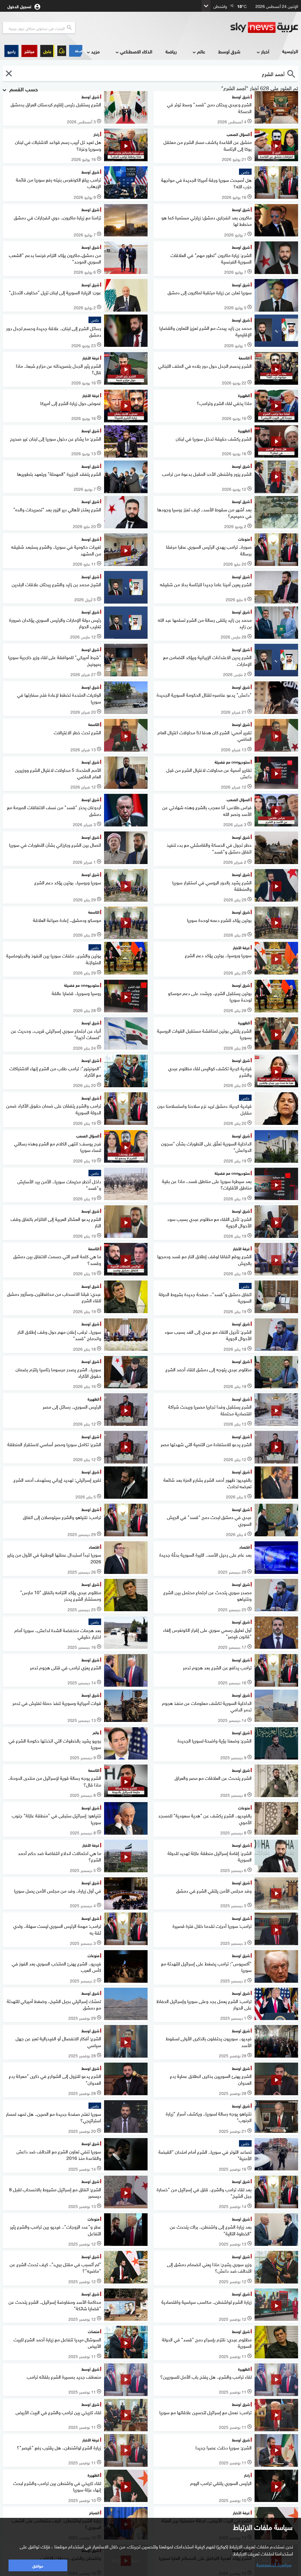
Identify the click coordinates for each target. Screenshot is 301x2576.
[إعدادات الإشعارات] (62, 51)
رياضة (171, 51)
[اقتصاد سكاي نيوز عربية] (76, 51)
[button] (29, 51)
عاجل (47, 51)
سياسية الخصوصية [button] (274, 2564)
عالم (201, 51)
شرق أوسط (229, 51)
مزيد (95, 51)
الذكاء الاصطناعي (136, 51)
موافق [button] (38, 2565)
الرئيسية (290, 51)
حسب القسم (23, 89)
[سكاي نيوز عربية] (264, 28)
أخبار (265, 51)
